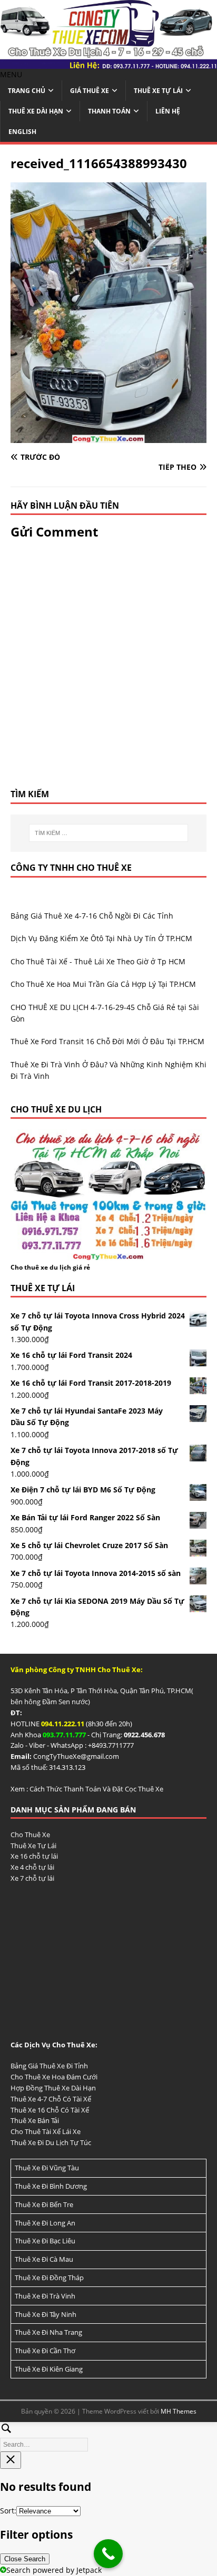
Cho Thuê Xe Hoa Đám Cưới (54, 2077)
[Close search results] (11, 2460)
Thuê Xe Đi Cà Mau (44, 2259)
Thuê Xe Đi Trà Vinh (45, 2296)
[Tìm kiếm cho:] (109, 833)
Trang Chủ (27, 91)
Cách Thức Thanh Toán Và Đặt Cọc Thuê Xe (96, 1789)
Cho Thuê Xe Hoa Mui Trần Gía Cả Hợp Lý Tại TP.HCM (103, 984)
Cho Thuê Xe (30, 1835)
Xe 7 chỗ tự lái (32, 1878)
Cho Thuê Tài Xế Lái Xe (46, 2131)
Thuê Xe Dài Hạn (36, 111)
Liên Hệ (168, 111)
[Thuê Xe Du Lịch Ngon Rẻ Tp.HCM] (108, 62)
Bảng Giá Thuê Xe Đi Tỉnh (49, 2066)
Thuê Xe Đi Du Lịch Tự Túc (51, 2142)
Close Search (25, 2559)
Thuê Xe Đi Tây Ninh (46, 2314)
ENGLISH (22, 132)
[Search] (108, 2435)
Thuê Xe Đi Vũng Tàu (47, 2168)
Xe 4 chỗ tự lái (32, 1867)
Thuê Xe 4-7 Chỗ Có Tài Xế (51, 2099)
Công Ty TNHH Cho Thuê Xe (71, 868)
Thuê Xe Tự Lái (158, 91)
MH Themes (179, 2411)
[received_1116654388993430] (108, 436)
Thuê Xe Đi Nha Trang (48, 2332)
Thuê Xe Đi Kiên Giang (49, 2369)
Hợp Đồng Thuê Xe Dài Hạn (53, 2088)
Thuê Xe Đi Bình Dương (51, 2186)
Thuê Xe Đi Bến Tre (44, 2204)
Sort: (8, 2511)
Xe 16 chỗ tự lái (34, 1856)
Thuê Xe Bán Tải (35, 2120)
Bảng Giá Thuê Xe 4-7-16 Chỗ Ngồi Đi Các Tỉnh (92, 916)
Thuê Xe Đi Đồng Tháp (49, 2278)
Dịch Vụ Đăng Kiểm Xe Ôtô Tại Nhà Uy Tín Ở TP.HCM (101, 938)
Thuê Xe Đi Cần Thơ (45, 2351)
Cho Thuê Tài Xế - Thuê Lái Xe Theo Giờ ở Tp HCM (98, 961)
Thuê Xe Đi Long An (45, 2223)
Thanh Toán (109, 111)
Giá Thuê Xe (90, 91)
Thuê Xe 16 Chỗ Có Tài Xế (50, 2110)
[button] (11, 74)
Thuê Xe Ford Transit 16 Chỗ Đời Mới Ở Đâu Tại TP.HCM (107, 1041)
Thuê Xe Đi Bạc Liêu (45, 2241)
